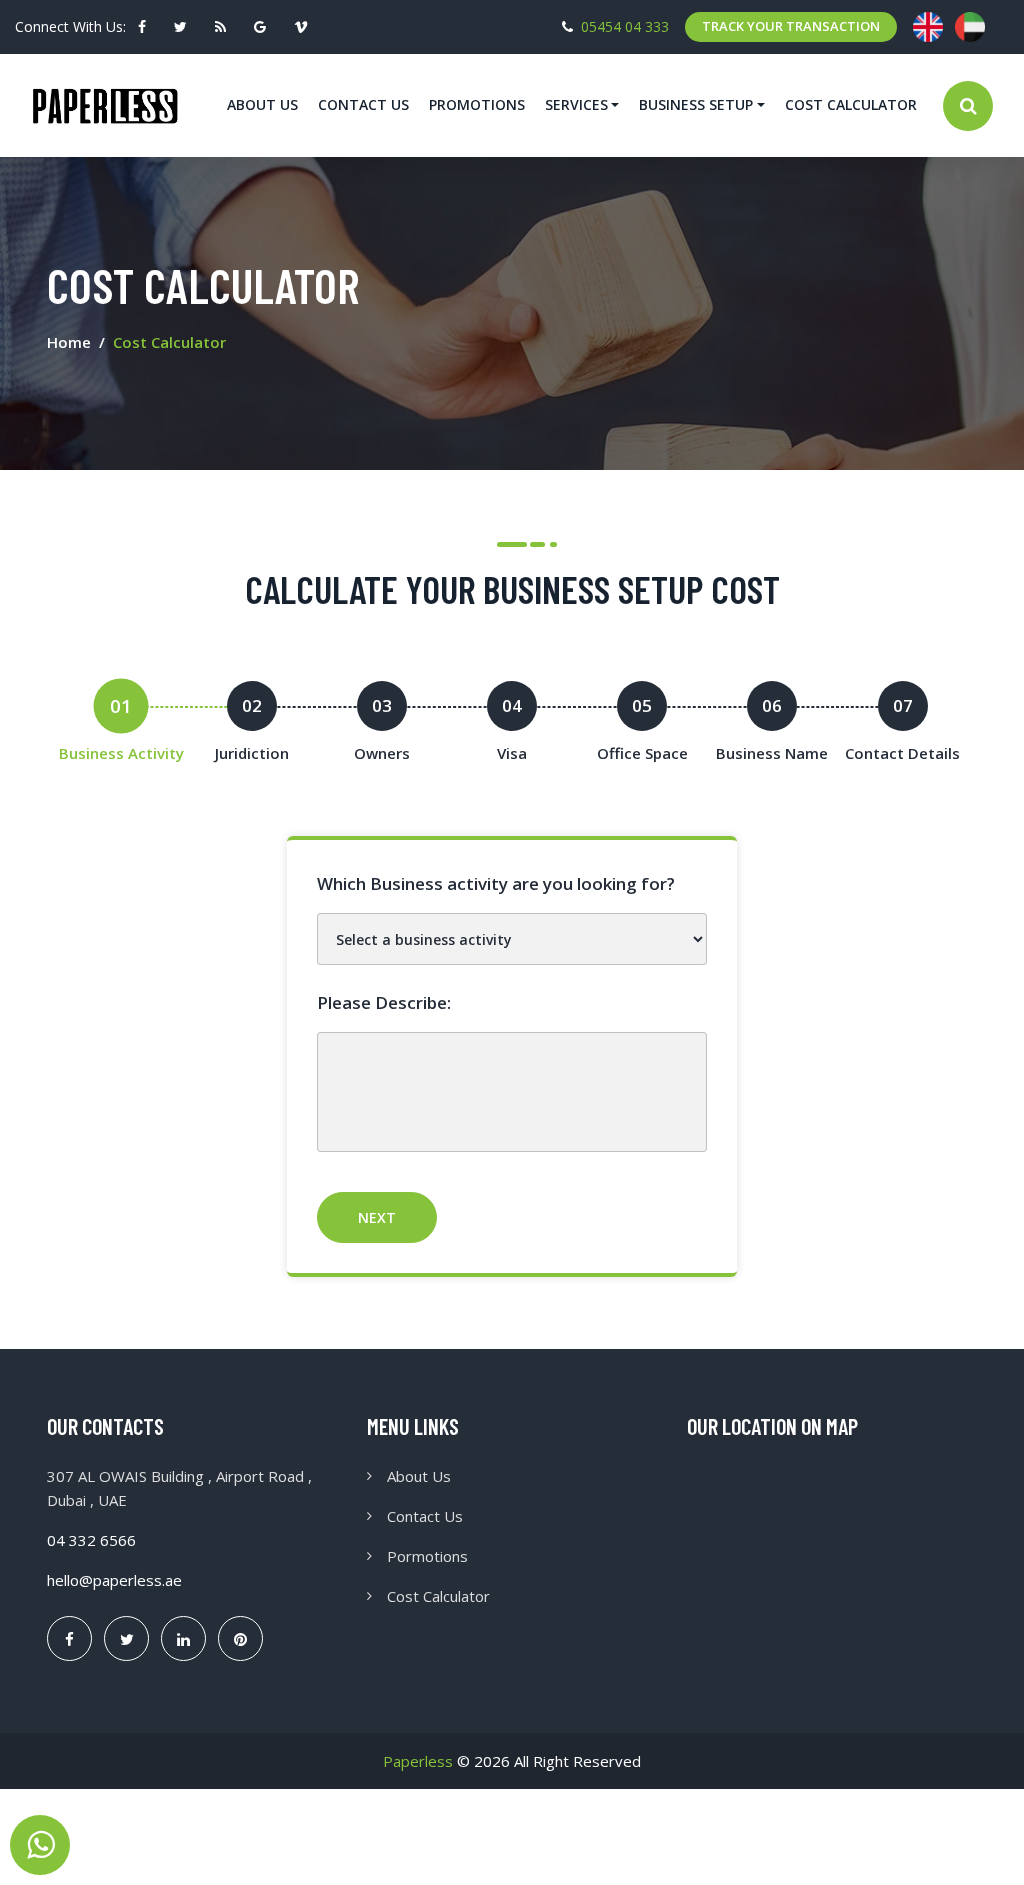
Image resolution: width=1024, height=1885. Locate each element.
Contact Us (363, 104)
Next (377, 1217)
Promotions (477, 104)
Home (69, 342)
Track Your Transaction (791, 26)
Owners (382, 753)
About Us (262, 104)
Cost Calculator (851, 104)
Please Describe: (384, 1002)
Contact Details (902, 753)
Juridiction (252, 753)
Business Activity (121, 753)
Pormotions (427, 1556)
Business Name (772, 753)
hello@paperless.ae (114, 1580)
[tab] (121, 723)
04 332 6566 (91, 1540)
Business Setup (696, 104)
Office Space (642, 753)
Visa (512, 753)
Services (576, 104)
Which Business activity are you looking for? (496, 883)
